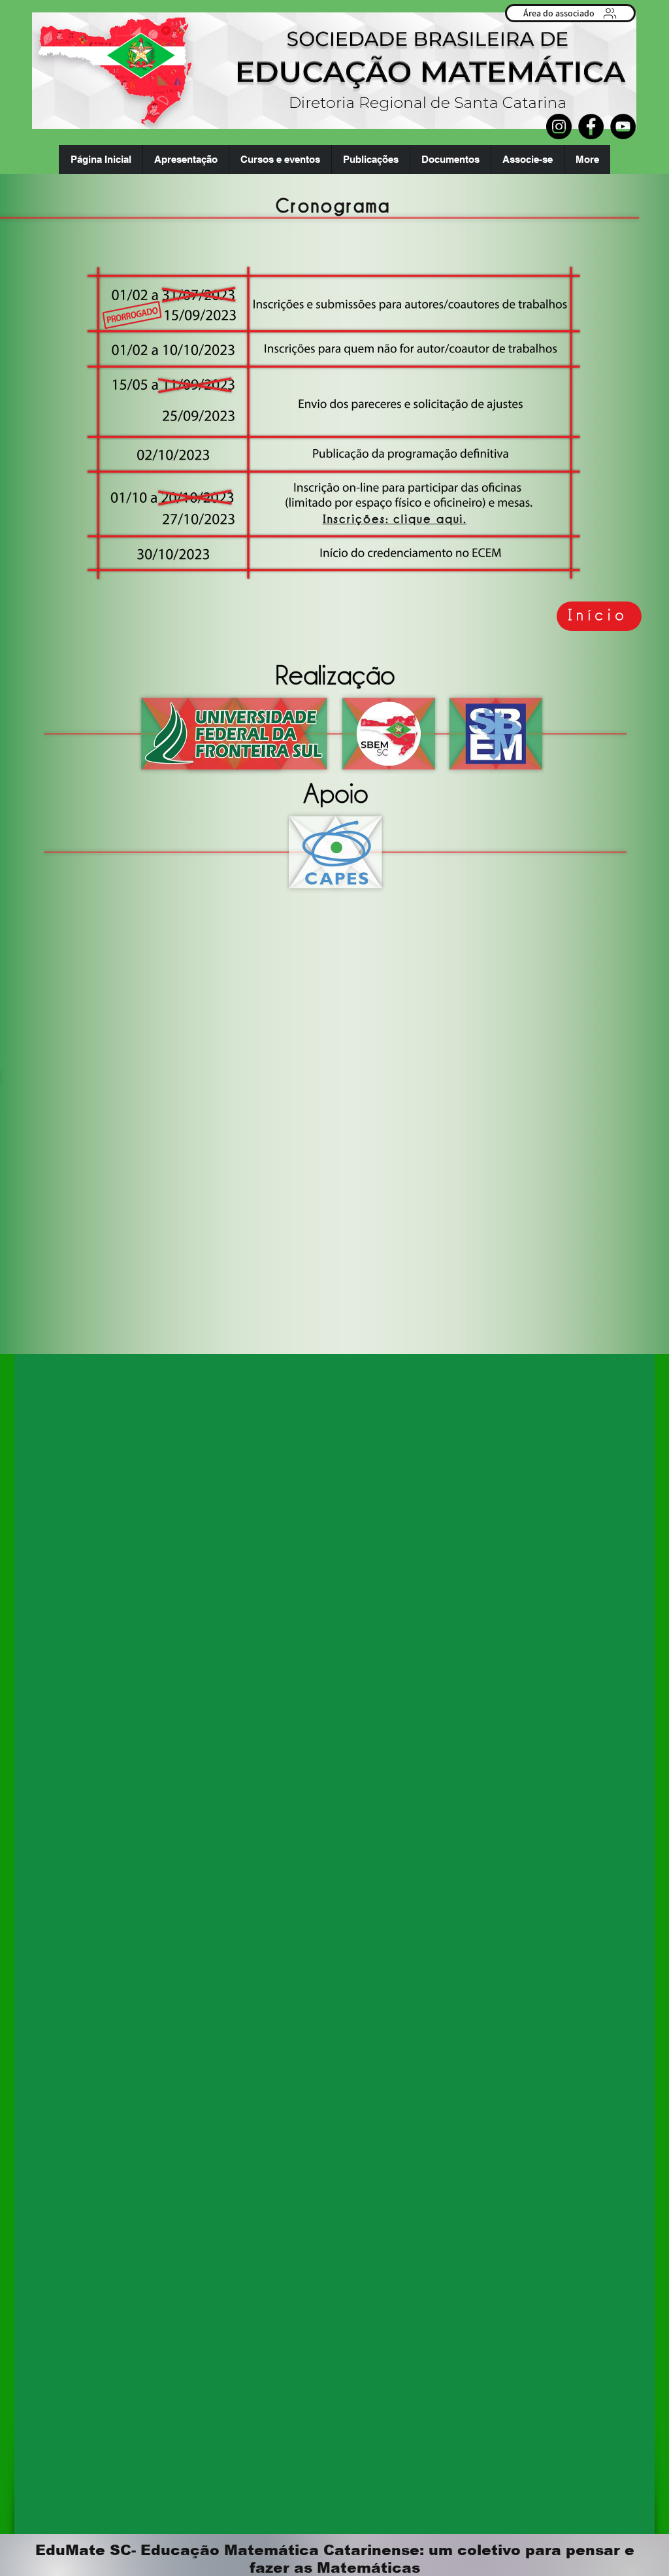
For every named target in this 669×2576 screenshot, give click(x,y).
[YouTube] (623, 127)
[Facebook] (591, 127)
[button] (186, 160)
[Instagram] (559, 127)
